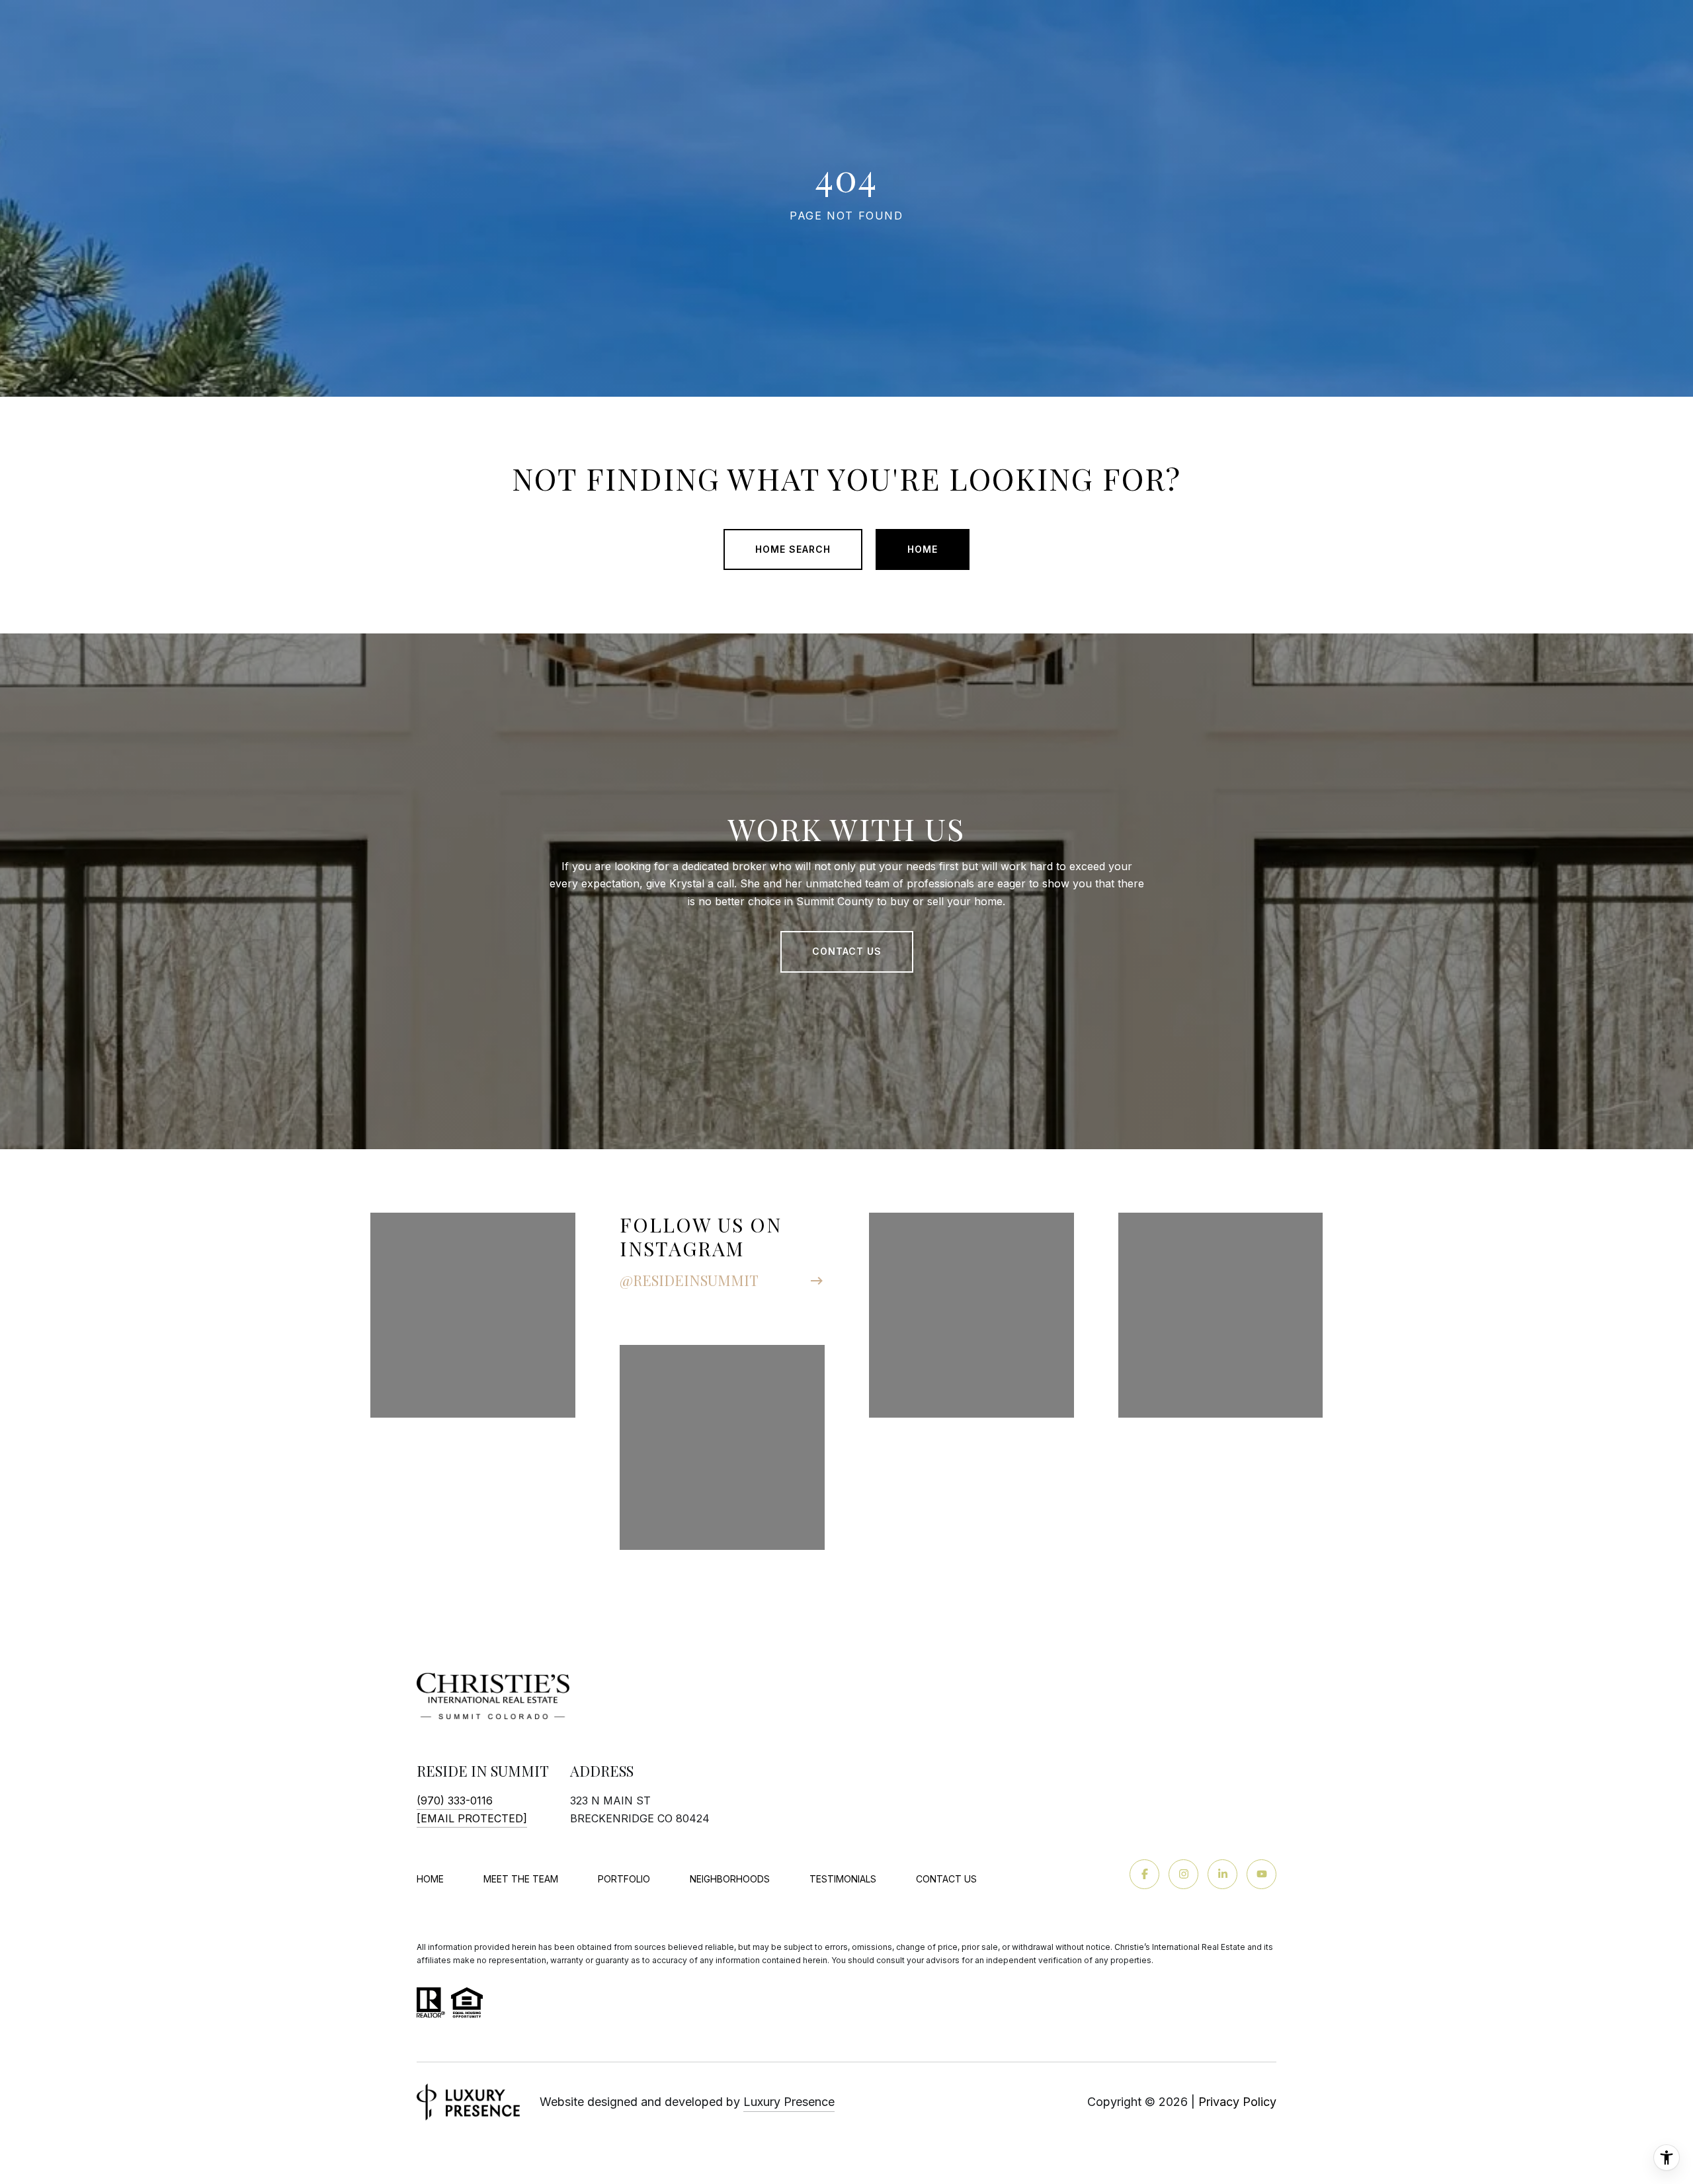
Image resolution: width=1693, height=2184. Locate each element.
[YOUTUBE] (1261, 1874)
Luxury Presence (789, 2102)
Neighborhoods (730, 1879)
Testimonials (843, 1879)
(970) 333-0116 (455, 1800)
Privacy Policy (1237, 2102)
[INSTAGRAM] (1183, 1874)
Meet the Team (521, 1879)
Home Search (793, 549)
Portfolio (624, 1879)
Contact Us (946, 1879)
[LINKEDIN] (1222, 1874)
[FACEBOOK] (1144, 1874)
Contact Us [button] (847, 951)
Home (923, 549)
